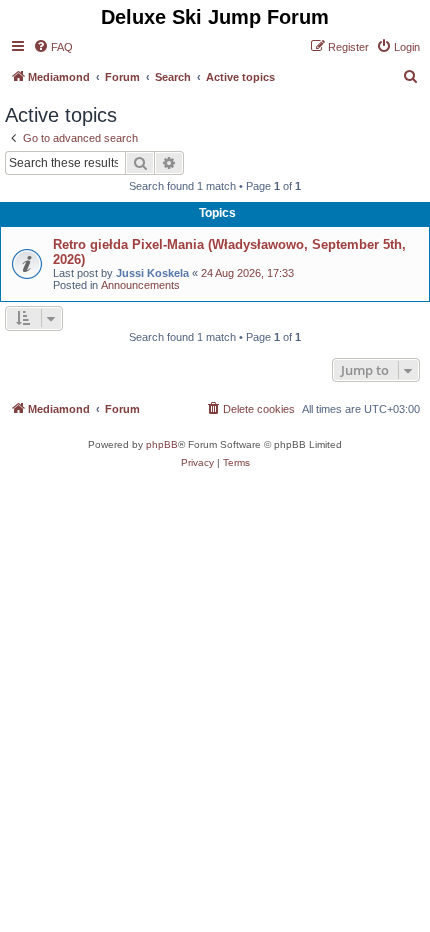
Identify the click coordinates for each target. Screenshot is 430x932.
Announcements (140, 285)
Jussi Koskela (152, 273)
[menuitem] (53, 47)
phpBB (162, 444)
